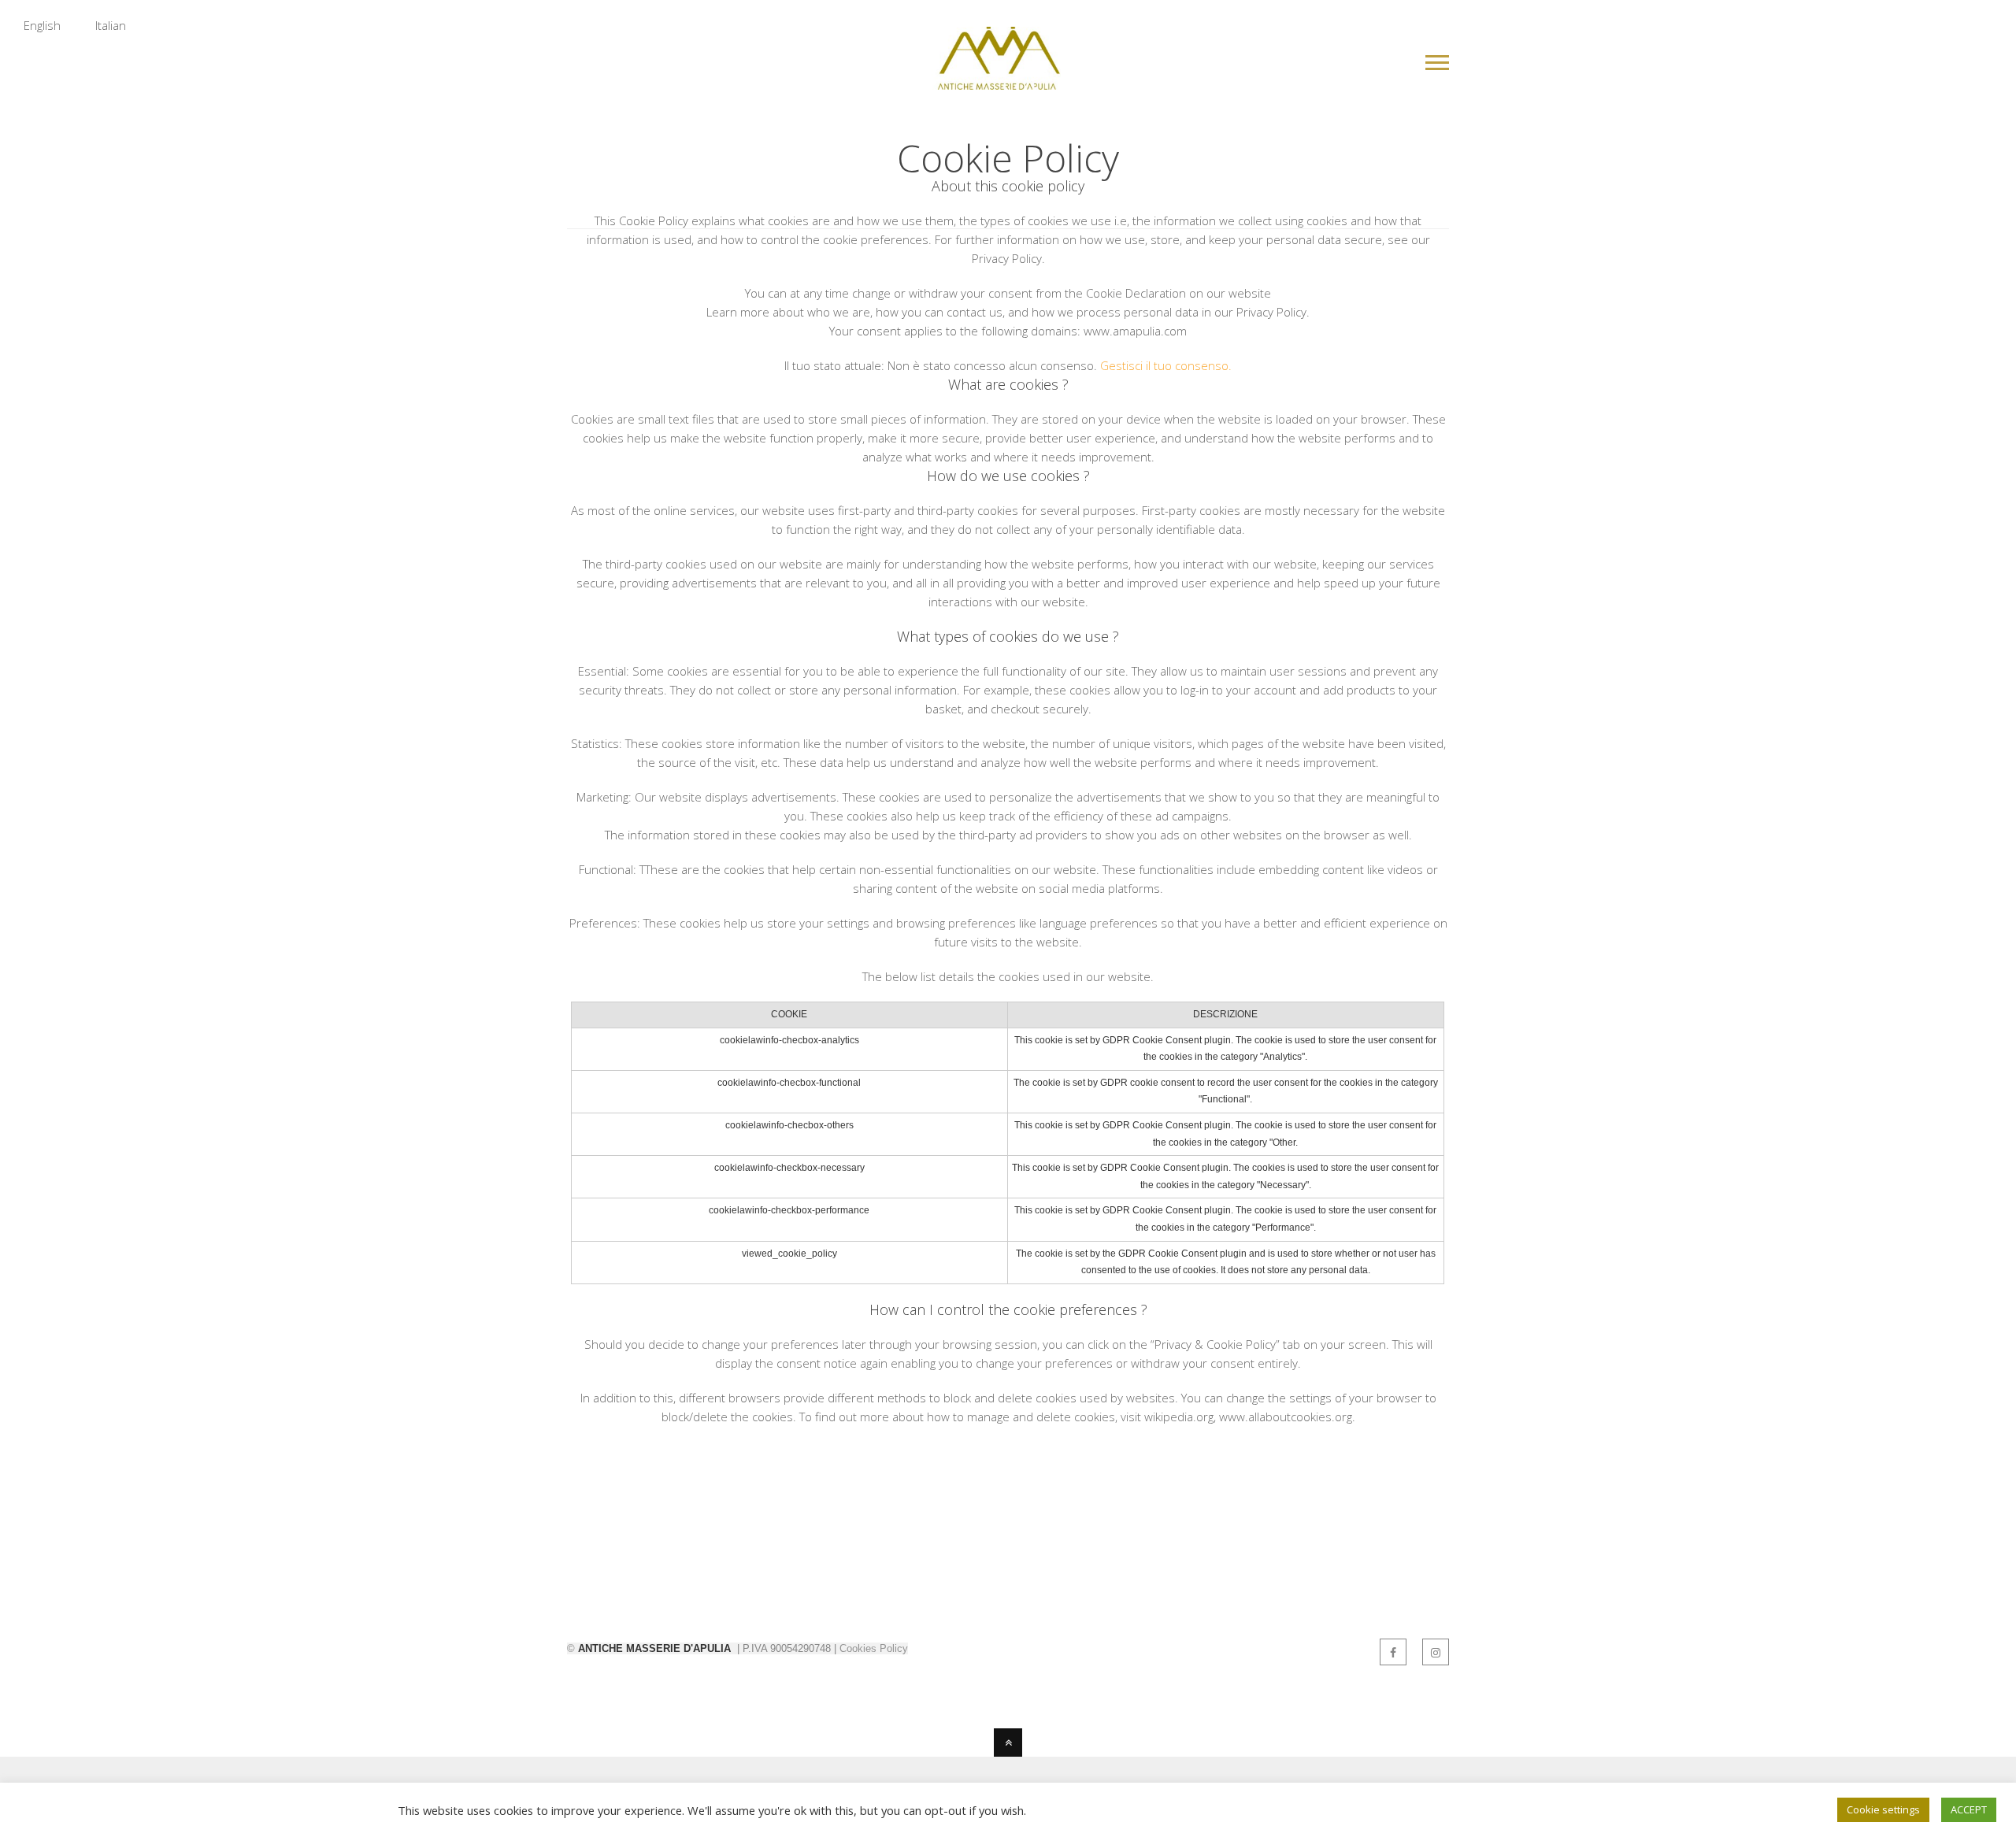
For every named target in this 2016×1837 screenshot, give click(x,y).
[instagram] (1436, 1652)
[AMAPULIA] (997, 80)
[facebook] (1393, 1652)
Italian (111, 25)
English (42, 25)
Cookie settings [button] (1883, 1809)
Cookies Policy (874, 1648)
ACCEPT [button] (1969, 1809)
